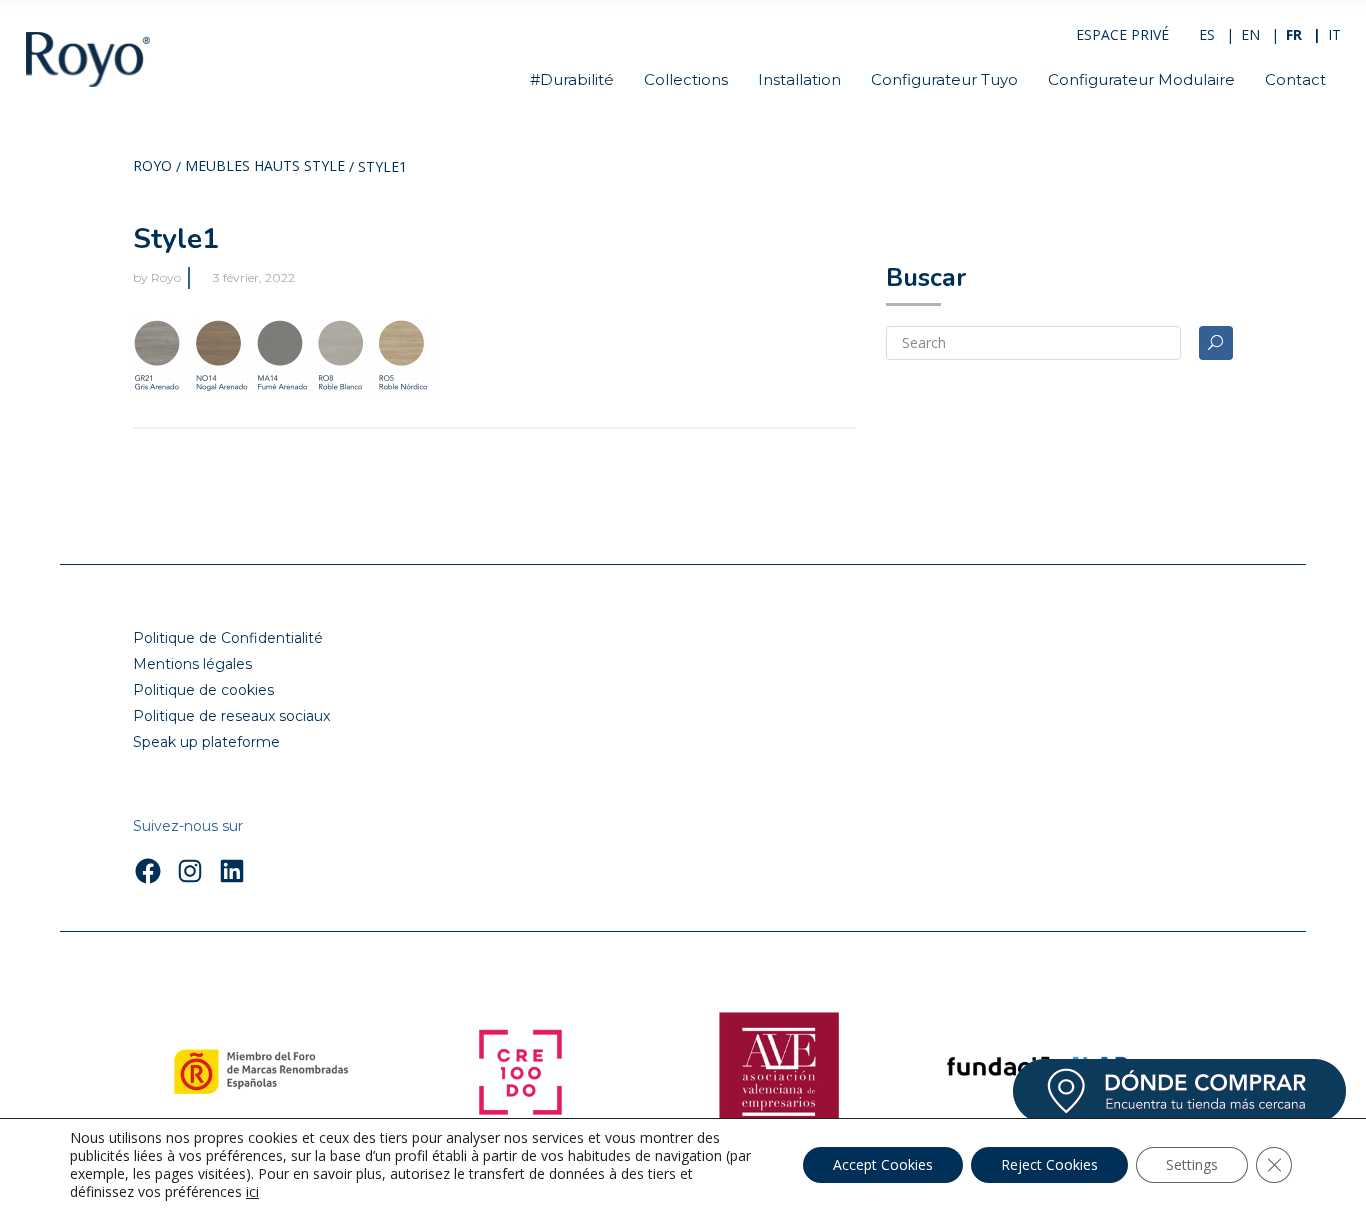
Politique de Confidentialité (228, 638)
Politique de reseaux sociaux (231, 716)
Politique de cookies (203, 690)
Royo (152, 167)
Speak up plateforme (206, 742)
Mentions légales (192, 664)
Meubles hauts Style (265, 167)
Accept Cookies (883, 1164)
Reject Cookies (1049, 1164)
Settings (1192, 1164)
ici (252, 1192)
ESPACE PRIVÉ (1122, 34)
